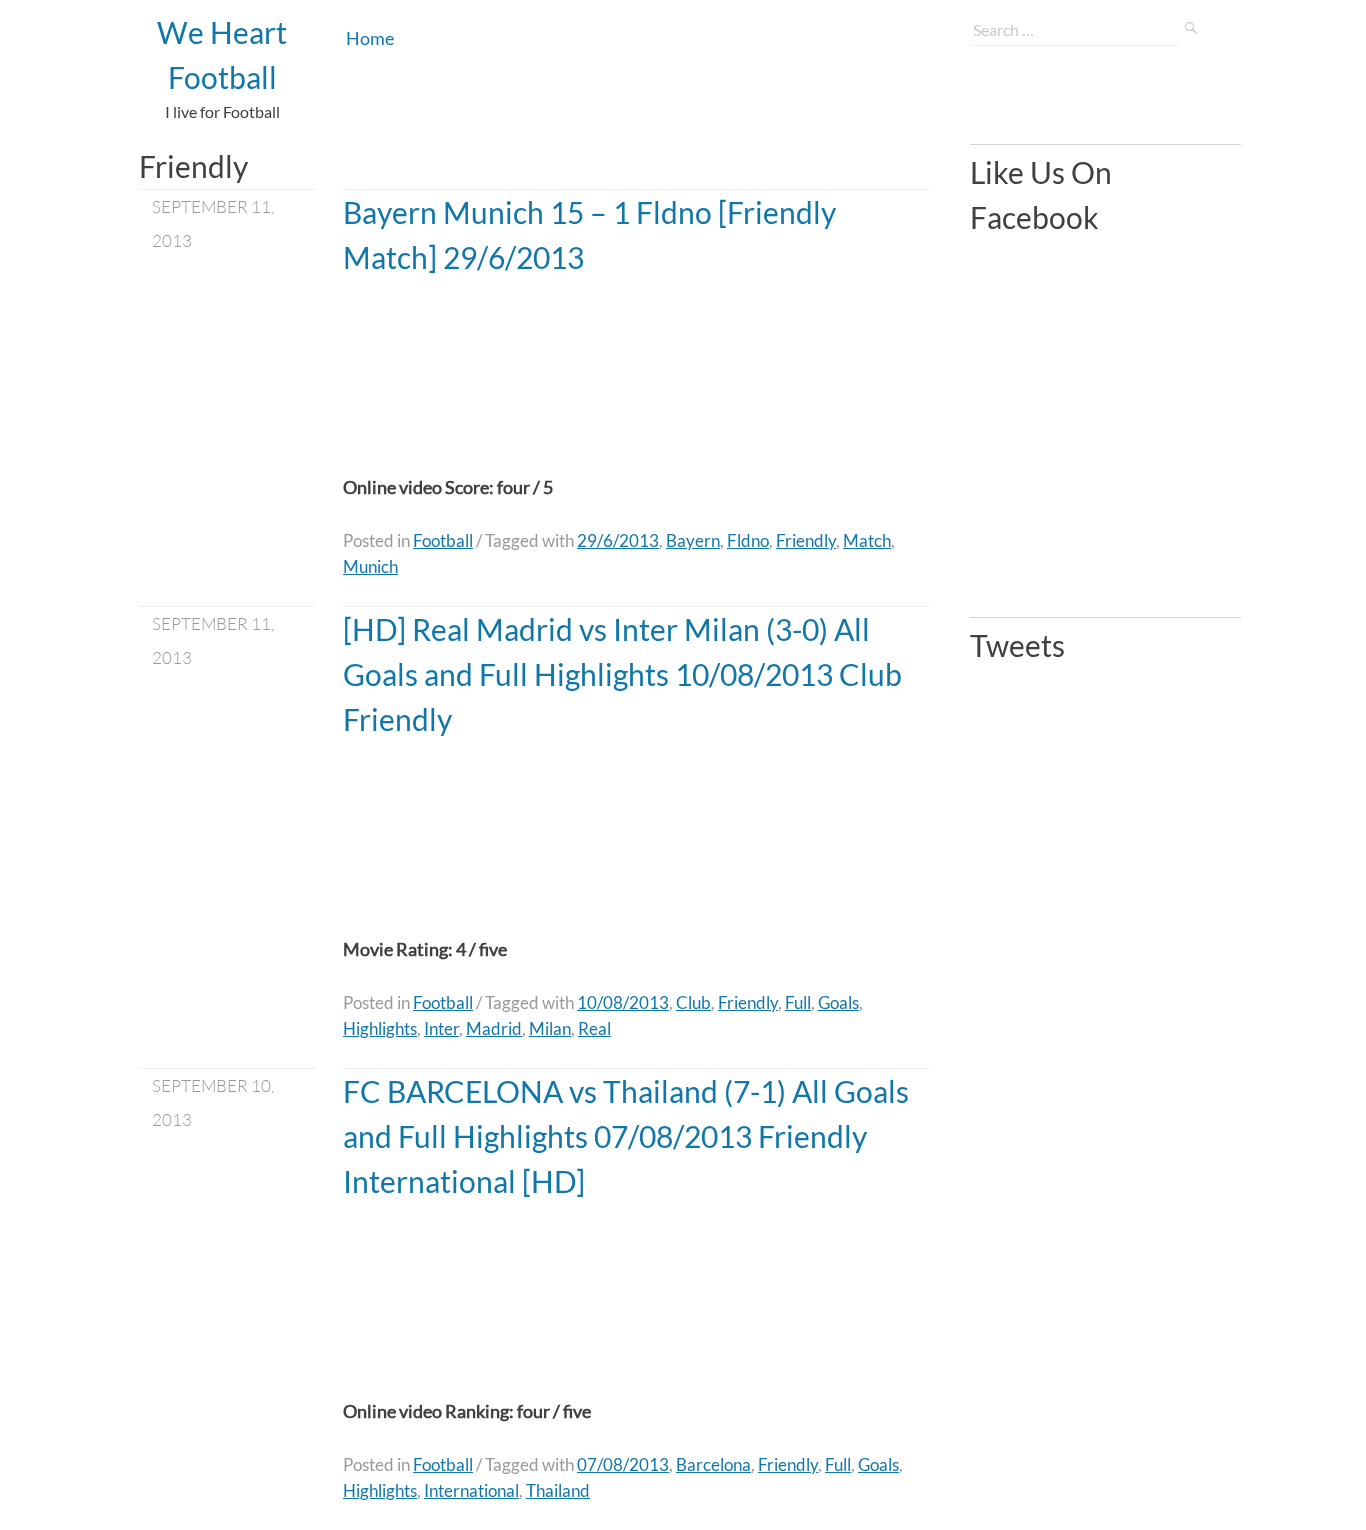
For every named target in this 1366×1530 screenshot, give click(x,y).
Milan (550, 1028)
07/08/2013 (623, 1464)
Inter (441, 1028)
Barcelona (713, 1464)
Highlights (380, 1028)
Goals (838, 1002)
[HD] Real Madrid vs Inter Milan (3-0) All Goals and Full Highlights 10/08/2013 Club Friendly (622, 674)
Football (443, 540)
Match (867, 540)
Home (370, 38)
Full (798, 1002)
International (471, 1490)
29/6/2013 (618, 540)
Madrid (494, 1028)
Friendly (806, 540)
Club (693, 1002)
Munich (370, 566)
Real (594, 1028)
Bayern (693, 540)
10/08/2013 (623, 1002)
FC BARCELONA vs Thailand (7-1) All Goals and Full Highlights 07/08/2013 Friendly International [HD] (626, 1136)
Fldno (748, 540)
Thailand (558, 1490)
